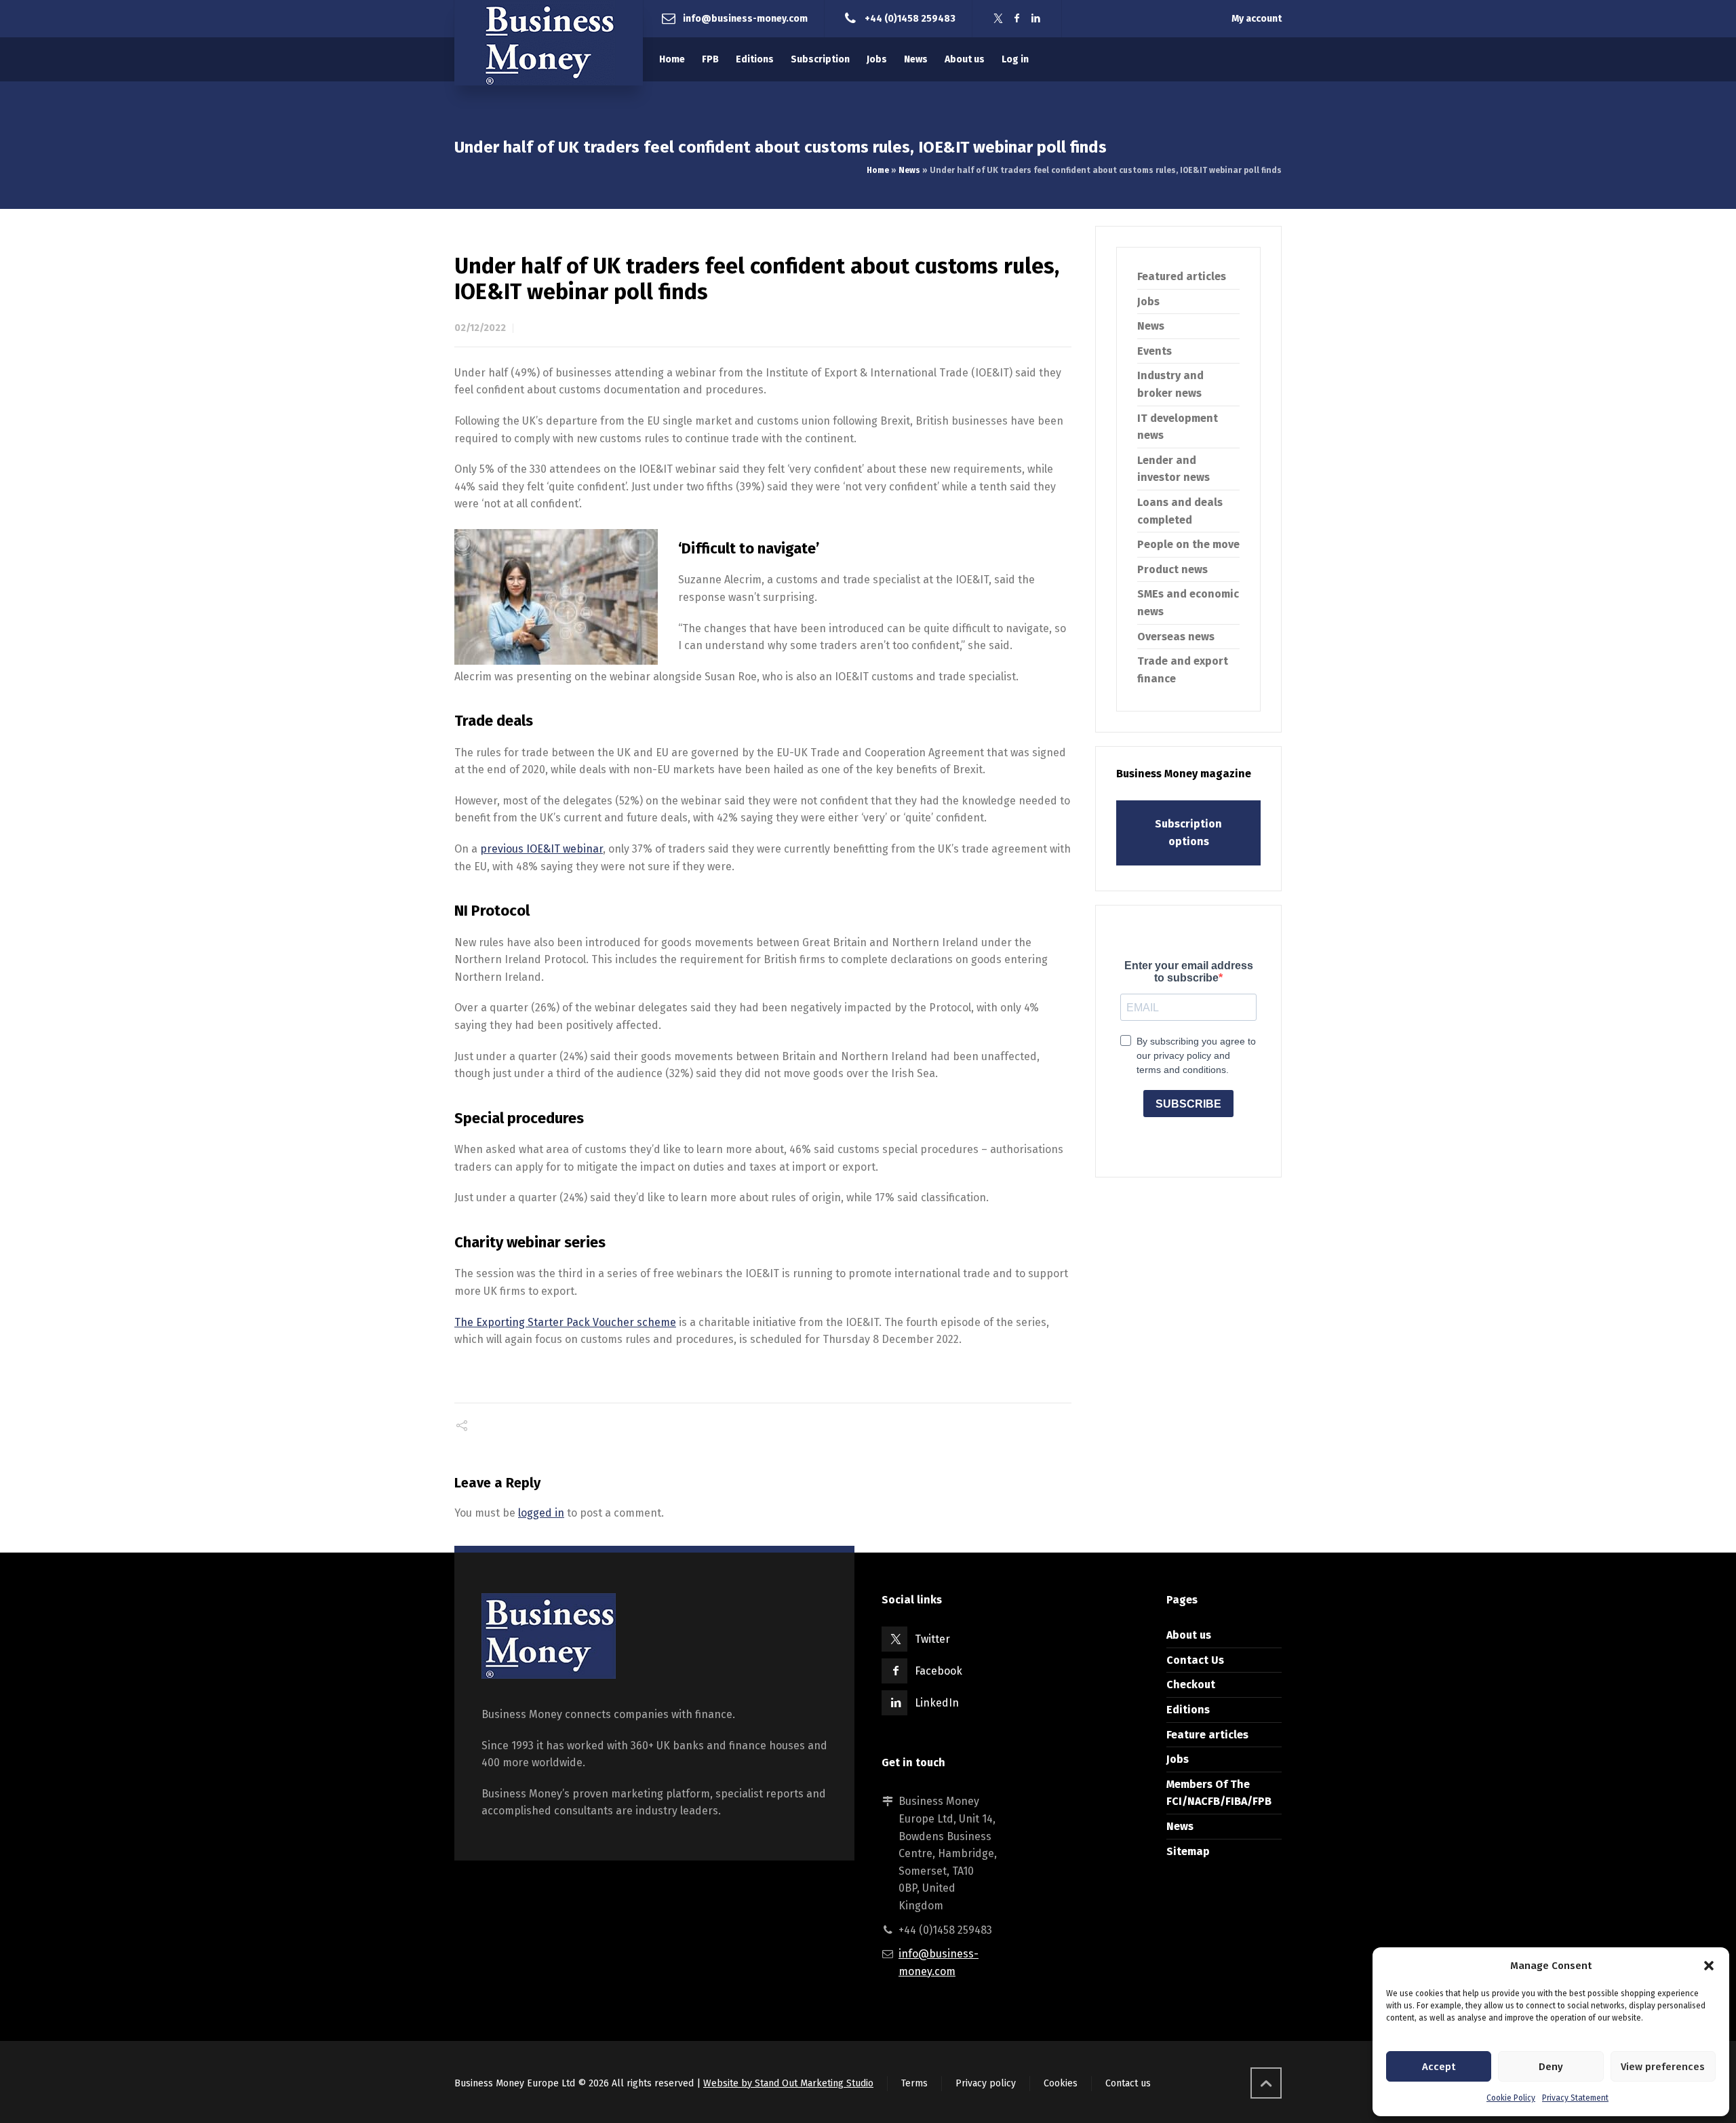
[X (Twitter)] (998, 19)
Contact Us (1195, 1660)
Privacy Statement (1575, 2098)
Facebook (939, 1671)
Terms (914, 2083)
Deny (1551, 2067)
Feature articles (1207, 1735)
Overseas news (1176, 637)
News (909, 170)
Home (878, 170)
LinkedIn (937, 1703)
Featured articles (1182, 276)
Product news (1172, 569)
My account (1257, 19)
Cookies (1061, 2083)
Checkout (1191, 1684)
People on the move (1188, 544)
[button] (1709, 1966)
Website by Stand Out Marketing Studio (788, 2083)
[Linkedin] (1036, 19)
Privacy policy (986, 2083)
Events (1155, 351)
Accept (1439, 2067)
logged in (541, 1513)
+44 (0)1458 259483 (910, 18)
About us (1189, 1635)
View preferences (1663, 2067)
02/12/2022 (480, 328)
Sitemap (1188, 1851)
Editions (1188, 1710)
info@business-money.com (745, 18)
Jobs (1148, 301)
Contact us (1128, 2083)
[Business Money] (549, 43)
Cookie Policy (1511, 2098)
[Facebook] (1017, 19)
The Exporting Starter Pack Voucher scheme (565, 1322)
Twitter (932, 1639)
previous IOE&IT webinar (541, 849)
